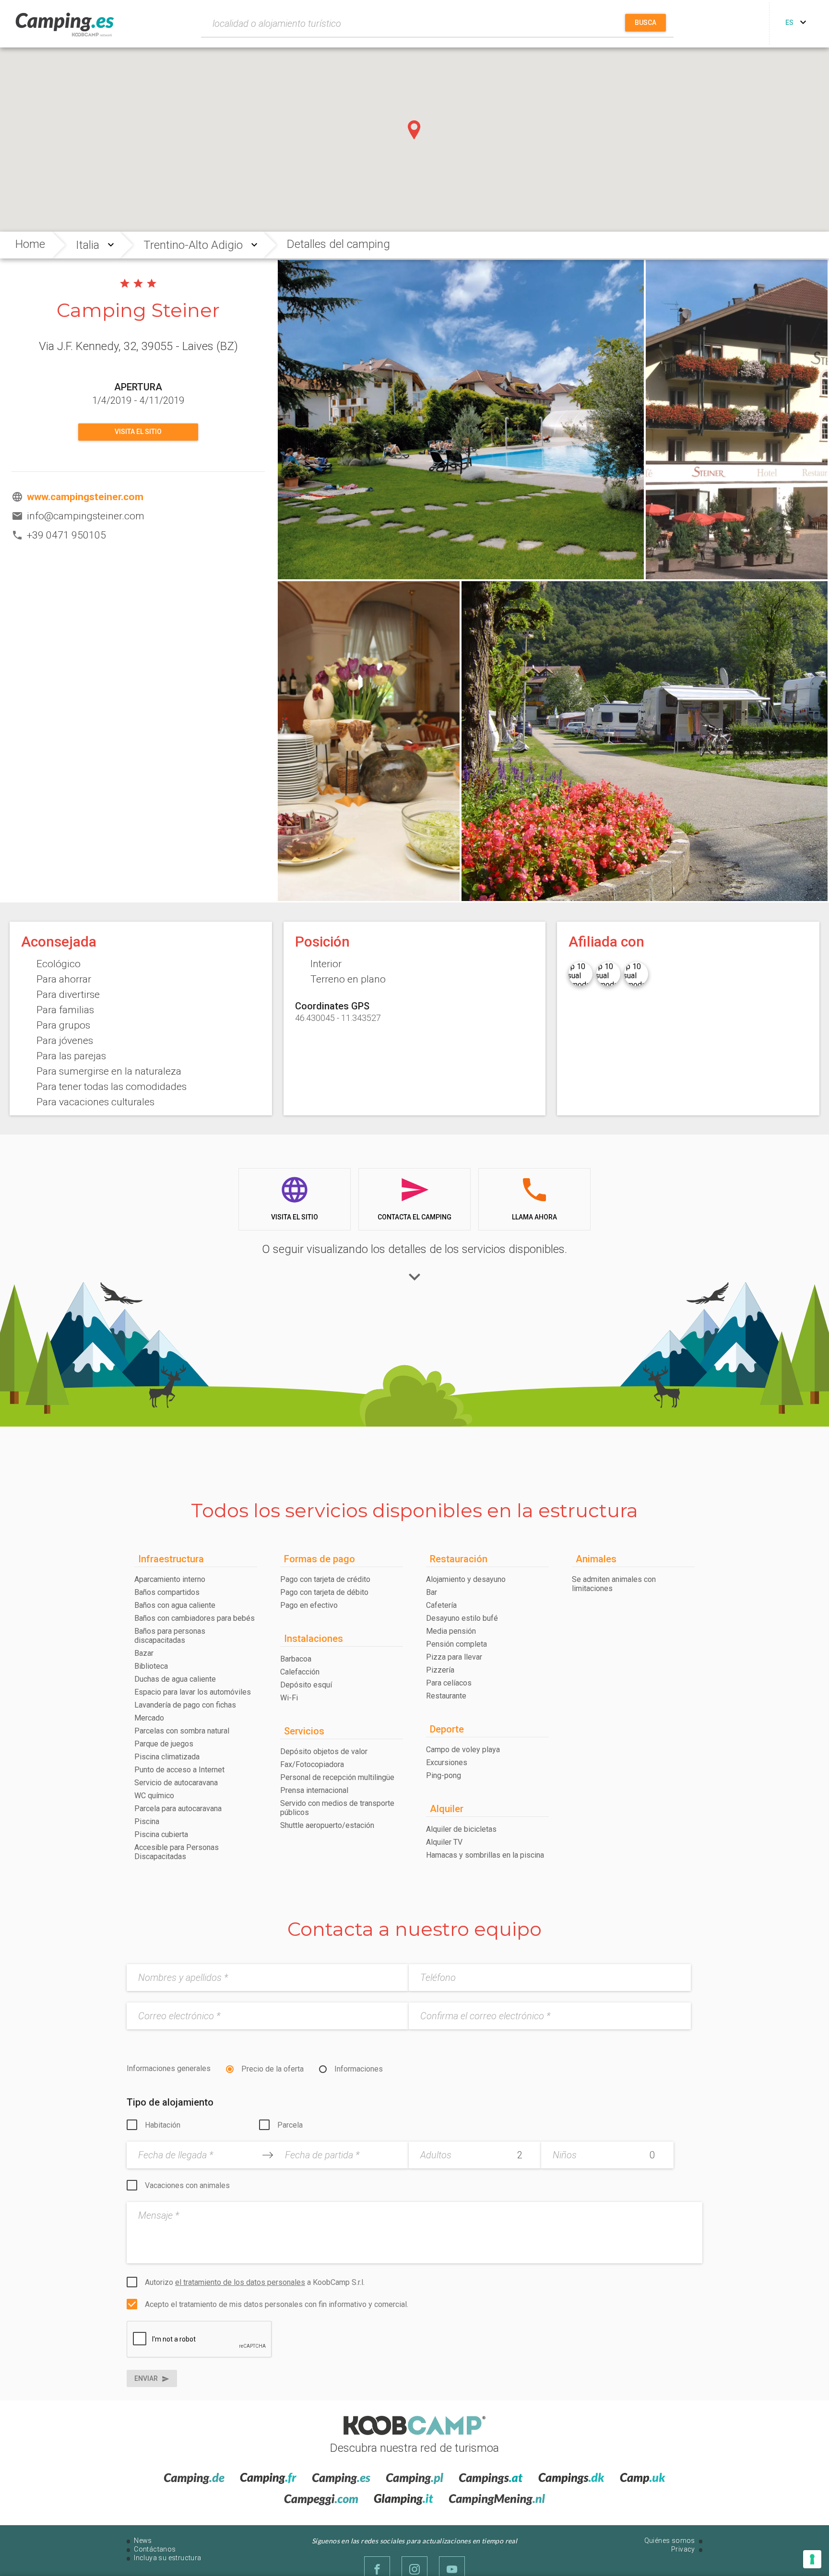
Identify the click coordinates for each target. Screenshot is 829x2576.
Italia (88, 245)
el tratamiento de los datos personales (240, 2282)
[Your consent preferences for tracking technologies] (812, 2559)
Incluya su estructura (167, 2558)
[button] (414, 130)
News (143, 2541)
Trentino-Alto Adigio (193, 245)
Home (30, 244)
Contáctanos (155, 2549)
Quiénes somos (670, 2541)
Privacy (683, 2549)
